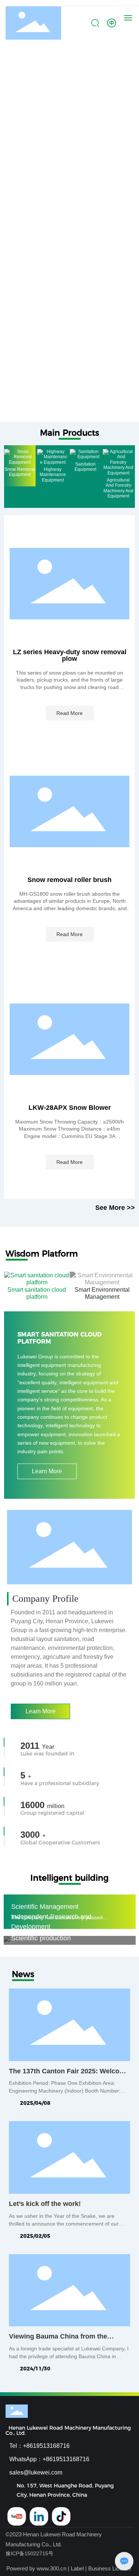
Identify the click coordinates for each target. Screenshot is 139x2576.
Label (77, 2568)
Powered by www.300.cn (36, 2568)
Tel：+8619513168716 (39, 2446)
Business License (110, 2568)
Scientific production (41, 1938)
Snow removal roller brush (69, 880)
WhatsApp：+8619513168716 (49, 2459)
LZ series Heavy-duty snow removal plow (70, 655)
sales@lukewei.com (36, 2472)
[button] (60, 415)
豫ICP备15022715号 (29, 2553)
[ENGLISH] (112, 23)
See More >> (115, 1208)
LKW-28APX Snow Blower (70, 1108)
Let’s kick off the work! (45, 2204)
